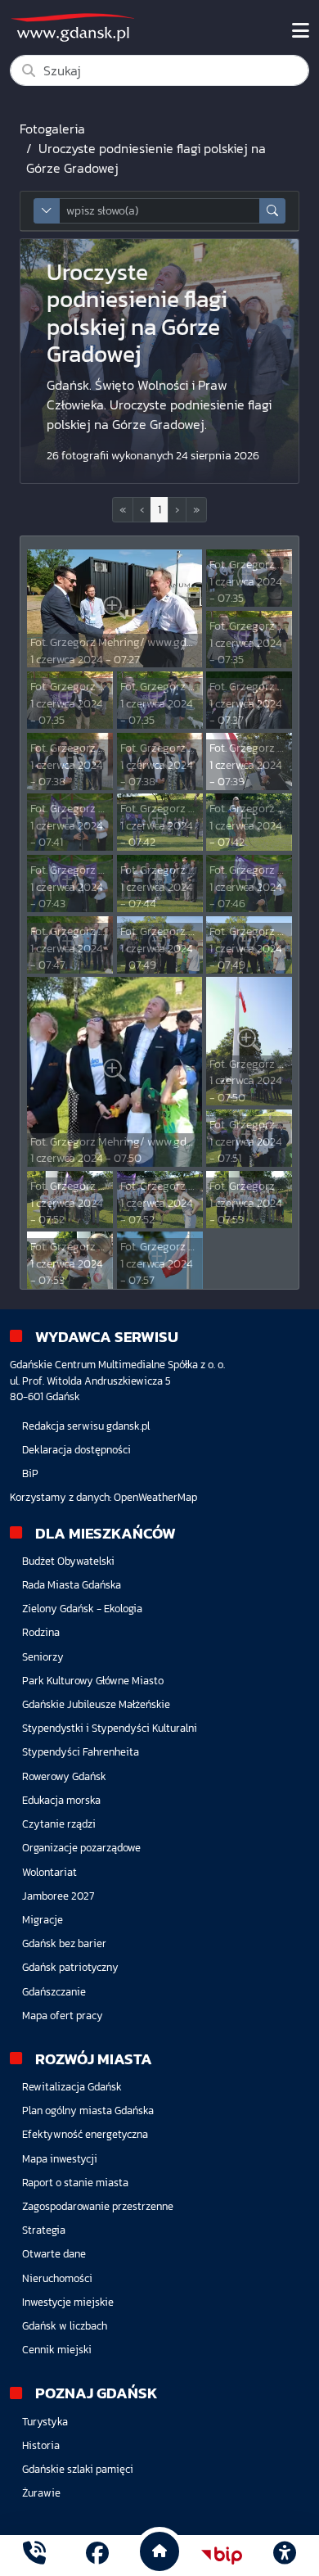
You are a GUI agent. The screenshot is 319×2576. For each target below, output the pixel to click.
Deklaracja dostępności (76, 1450)
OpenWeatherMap (155, 1497)
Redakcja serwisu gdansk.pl (86, 1426)
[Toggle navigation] (301, 31)
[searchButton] (272, 211)
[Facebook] (97, 2555)
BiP (30, 1473)
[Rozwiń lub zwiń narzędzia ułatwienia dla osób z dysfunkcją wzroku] (285, 2556)
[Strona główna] (34, 2555)
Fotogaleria (52, 129)
